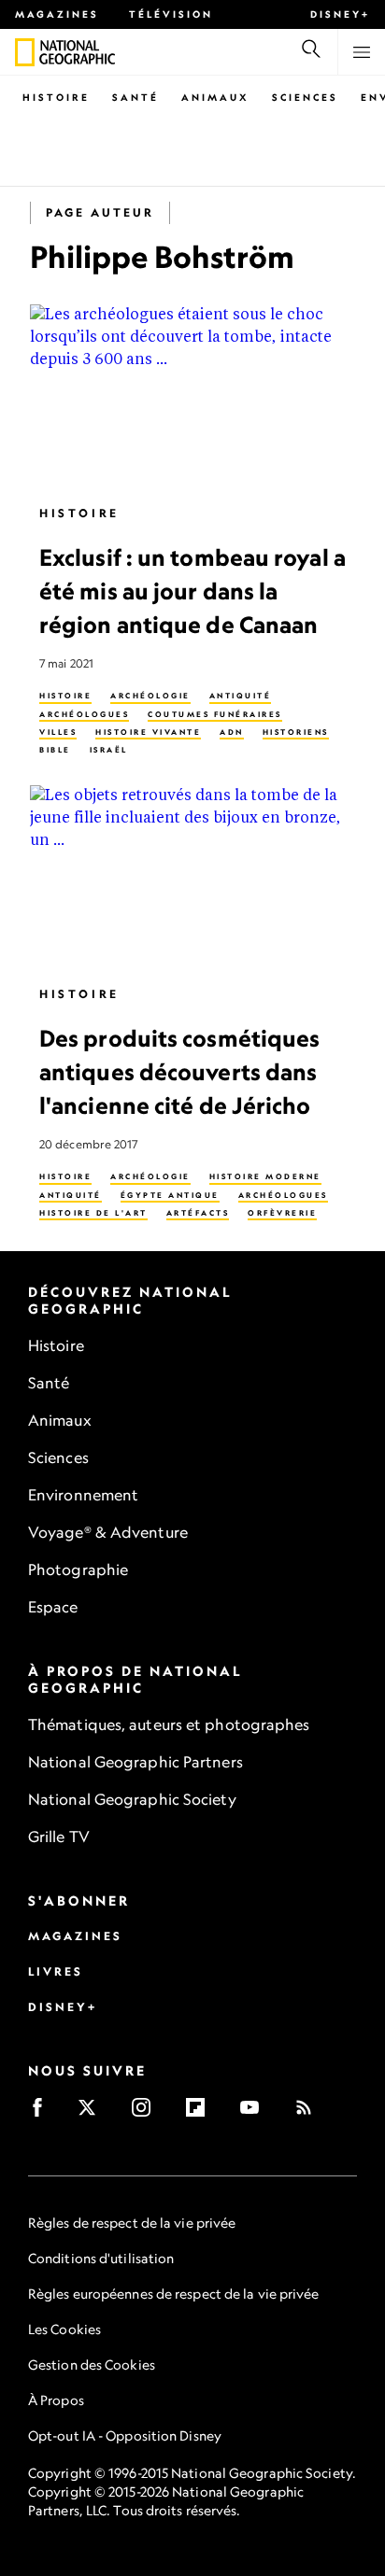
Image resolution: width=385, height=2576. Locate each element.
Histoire (56, 97)
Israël (109, 751)
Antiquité (241, 697)
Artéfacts (198, 1213)
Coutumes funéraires (215, 714)
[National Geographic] (25, 52)
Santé (135, 97)
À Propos (56, 2400)
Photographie (78, 1570)
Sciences (305, 97)
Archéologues (84, 714)
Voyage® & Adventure (108, 1532)
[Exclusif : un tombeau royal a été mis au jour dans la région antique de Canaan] (192, 396)
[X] (93, 2113)
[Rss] (310, 2113)
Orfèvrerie (282, 1213)
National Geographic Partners (135, 1762)
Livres (56, 1971)
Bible (55, 751)
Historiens (296, 732)
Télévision (171, 14)
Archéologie (150, 697)
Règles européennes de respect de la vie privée (174, 2294)
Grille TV (59, 1837)
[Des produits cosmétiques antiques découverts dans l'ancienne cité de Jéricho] (192, 878)
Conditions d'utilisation (101, 2258)
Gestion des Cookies (92, 2365)
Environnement (83, 1495)
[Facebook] (43, 2113)
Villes (58, 732)
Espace (53, 1607)
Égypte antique (170, 1195)
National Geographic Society (132, 1799)
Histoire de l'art (93, 1213)
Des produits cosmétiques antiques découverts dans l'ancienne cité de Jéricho (179, 1072)
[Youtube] (256, 2113)
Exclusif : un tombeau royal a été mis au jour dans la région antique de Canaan (192, 591)
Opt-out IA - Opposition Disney (125, 2435)
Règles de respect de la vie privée (132, 2223)
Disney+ (340, 14)
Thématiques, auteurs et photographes (169, 1724)
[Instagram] (147, 2113)
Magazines (57, 14)
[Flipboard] (201, 2113)
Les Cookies (64, 2329)
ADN (232, 732)
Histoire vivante (148, 732)
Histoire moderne (265, 1177)
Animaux (215, 97)
